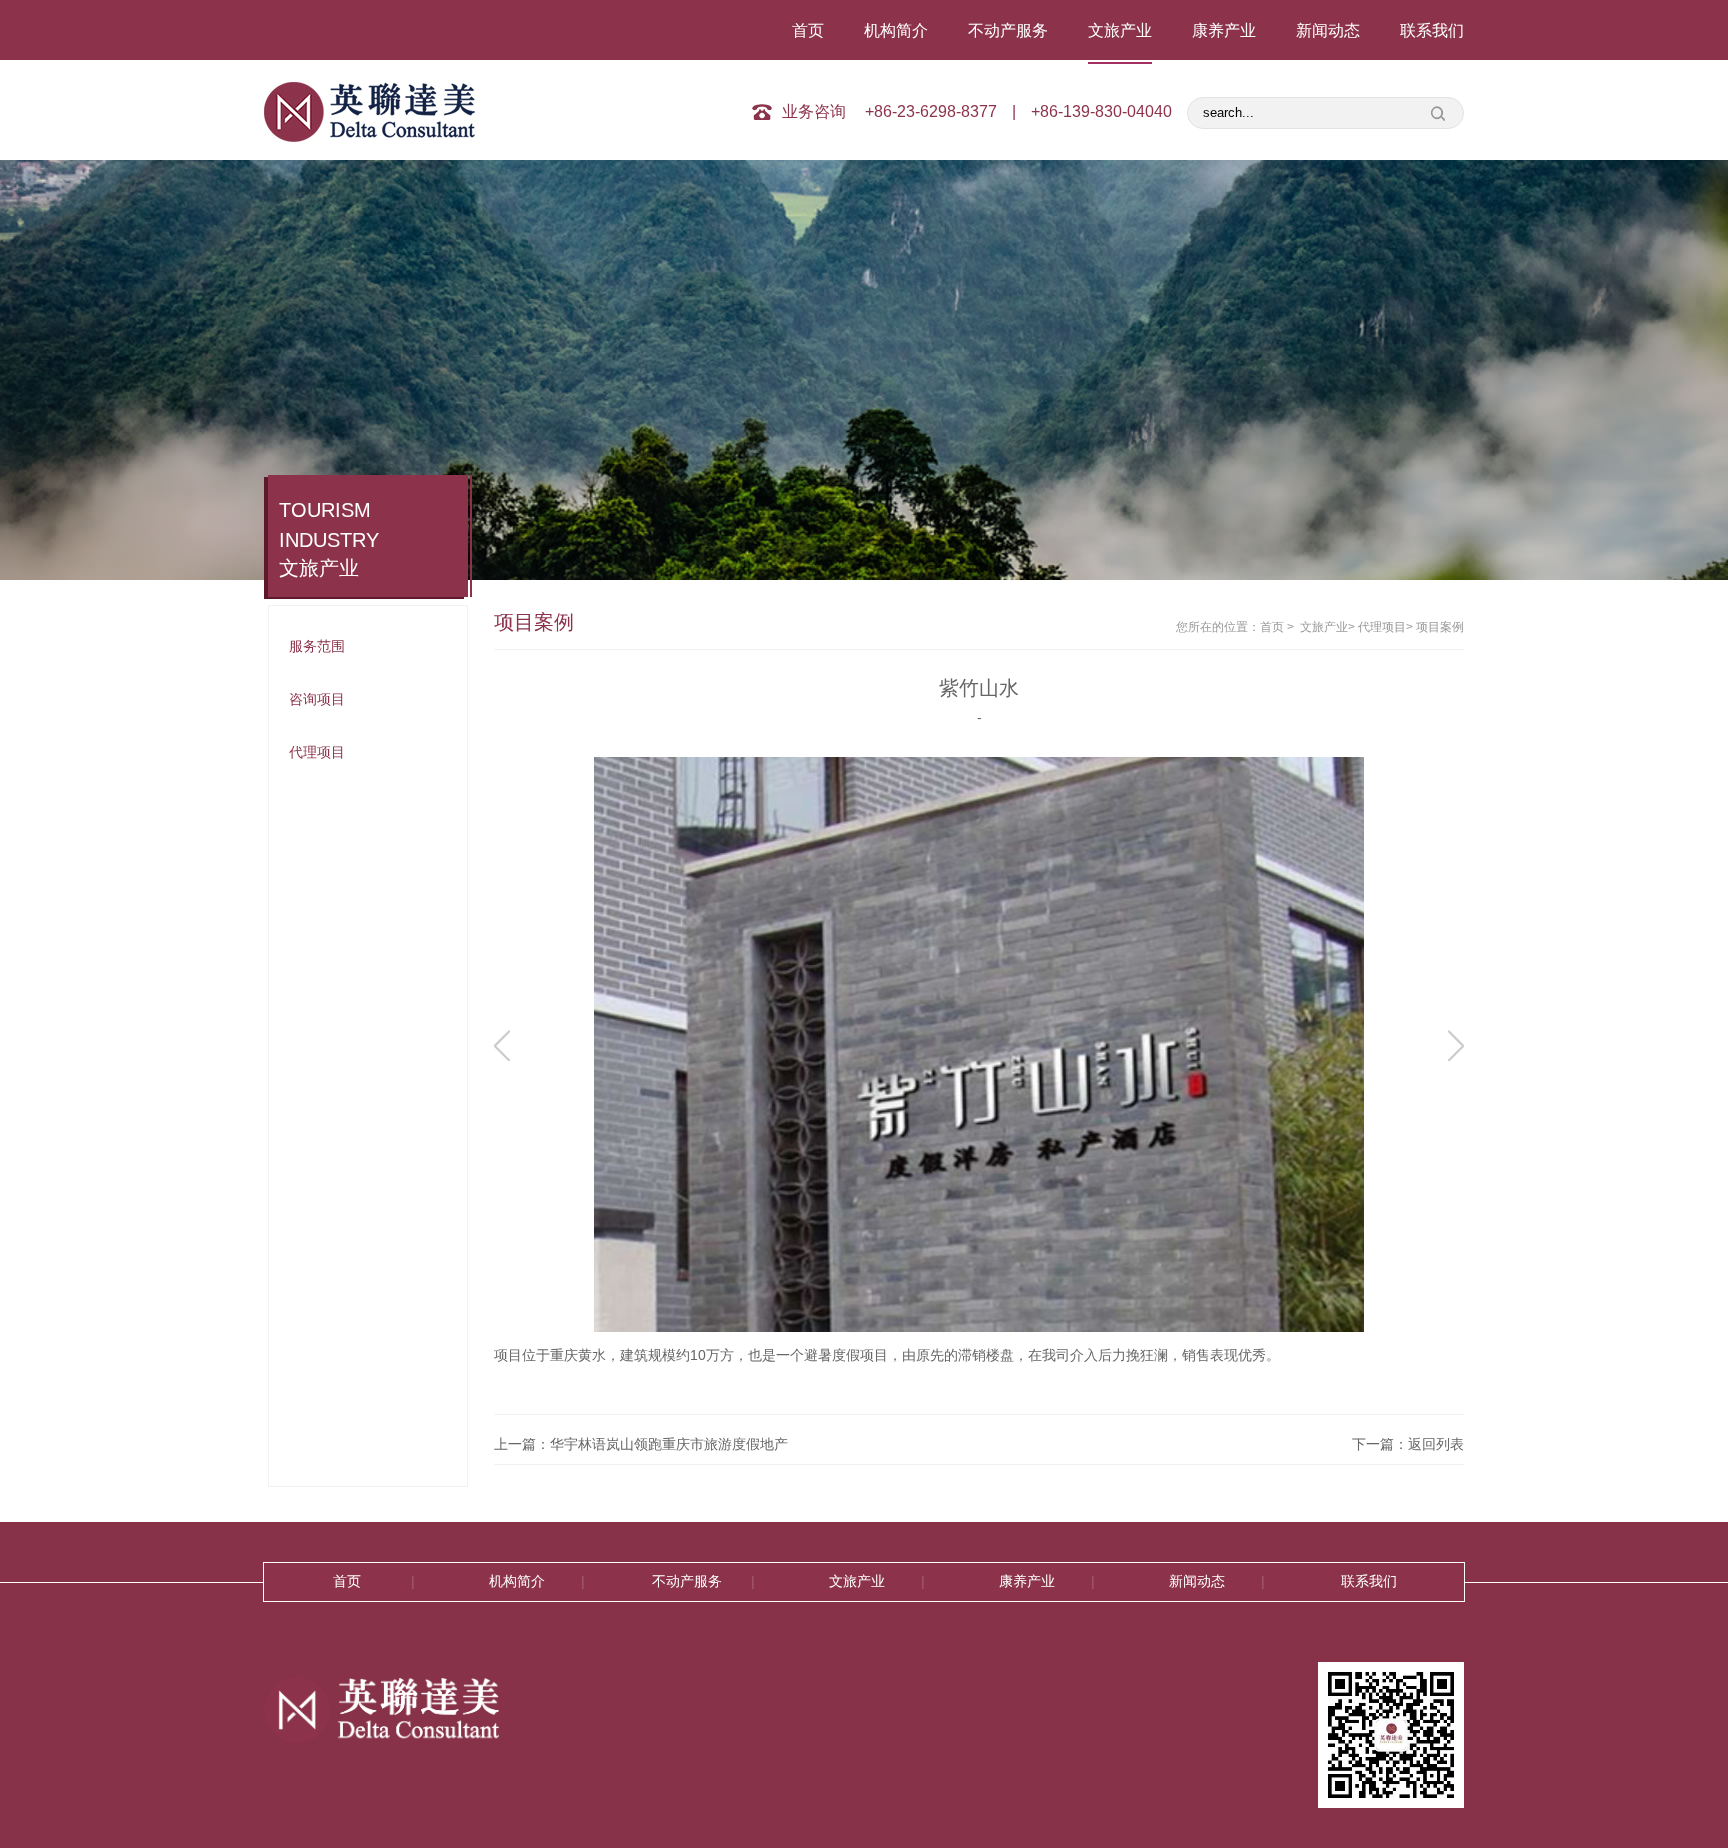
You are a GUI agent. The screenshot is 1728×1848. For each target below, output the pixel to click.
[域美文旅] (389, 112)
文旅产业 (1120, 30)
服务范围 (317, 646)
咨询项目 (317, 699)
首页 (808, 30)
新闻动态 (1328, 30)
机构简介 (896, 30)
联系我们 (1432, 30)
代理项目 (317, 752)
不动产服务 (1008, 30)
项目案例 (1440, 627)
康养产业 (1224, 30)
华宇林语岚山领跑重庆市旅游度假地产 (669, 1444)
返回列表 (1436, 1444)
